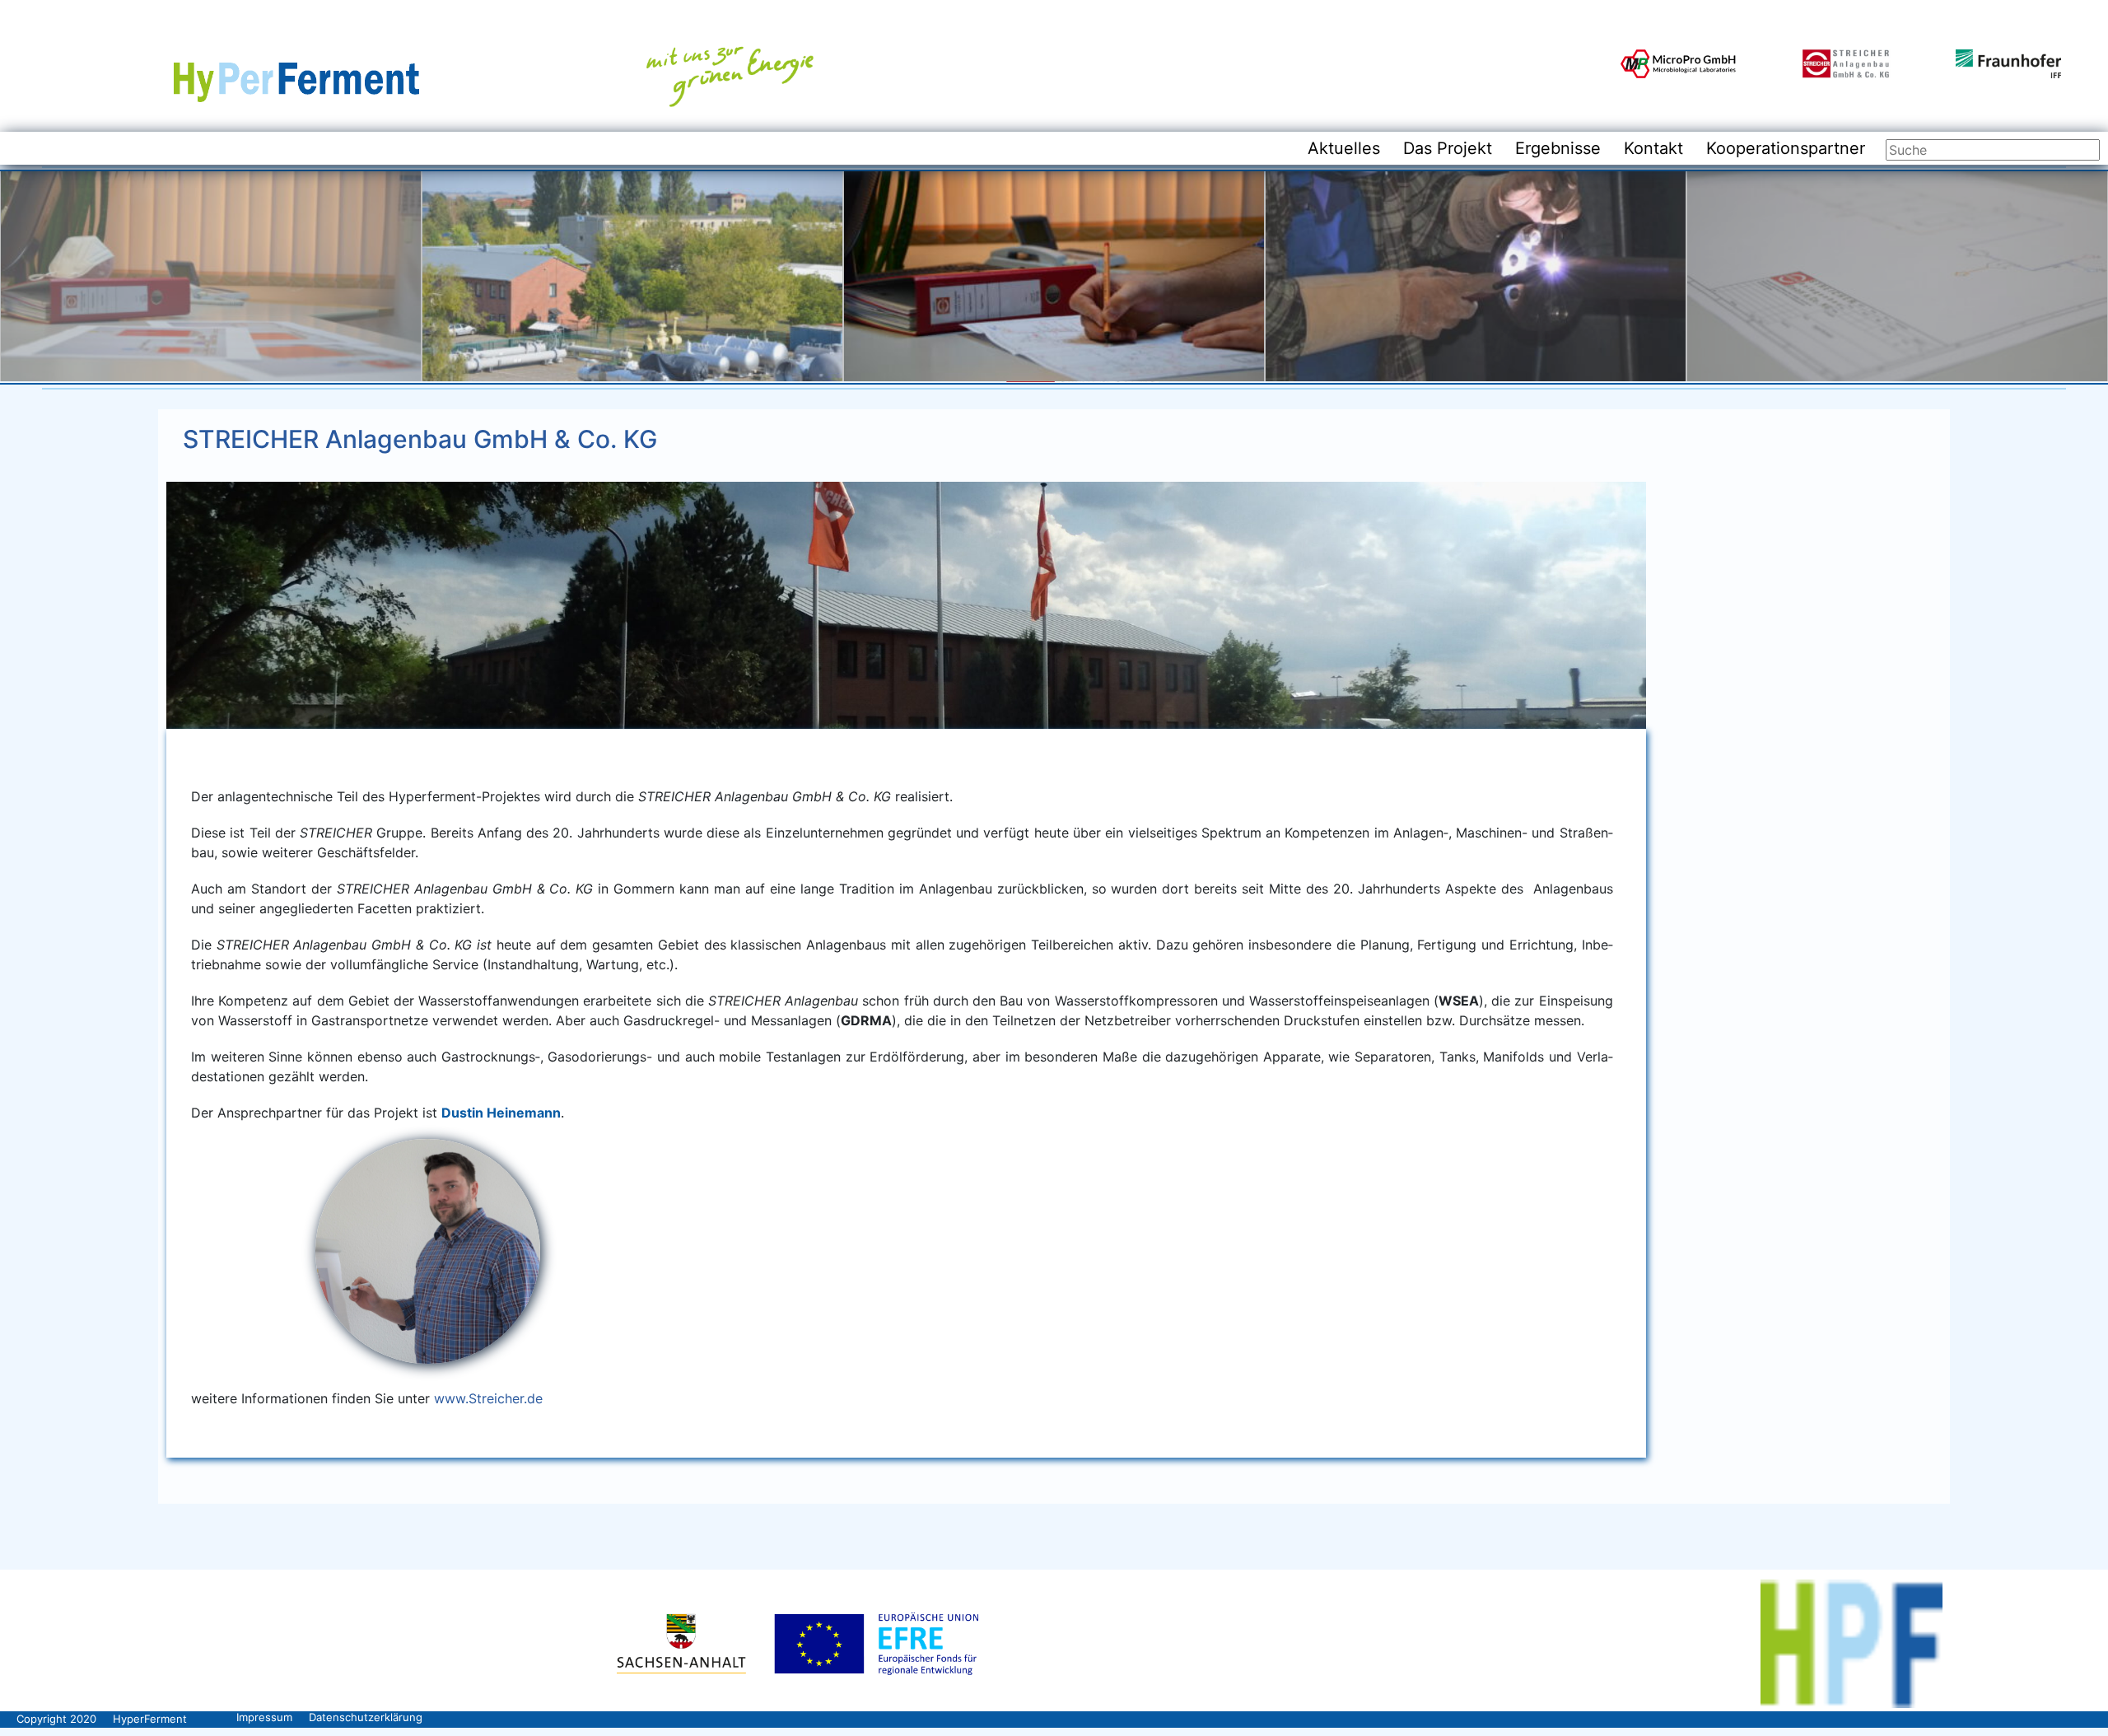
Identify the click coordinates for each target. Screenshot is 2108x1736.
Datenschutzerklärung (366, 1717)
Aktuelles (1344, 148)
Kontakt (1653, 148)
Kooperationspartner (1786, 148)
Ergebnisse (1558, 148)
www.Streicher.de (488, 1398)
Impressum (264, 1717)
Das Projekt (1448, 148)
